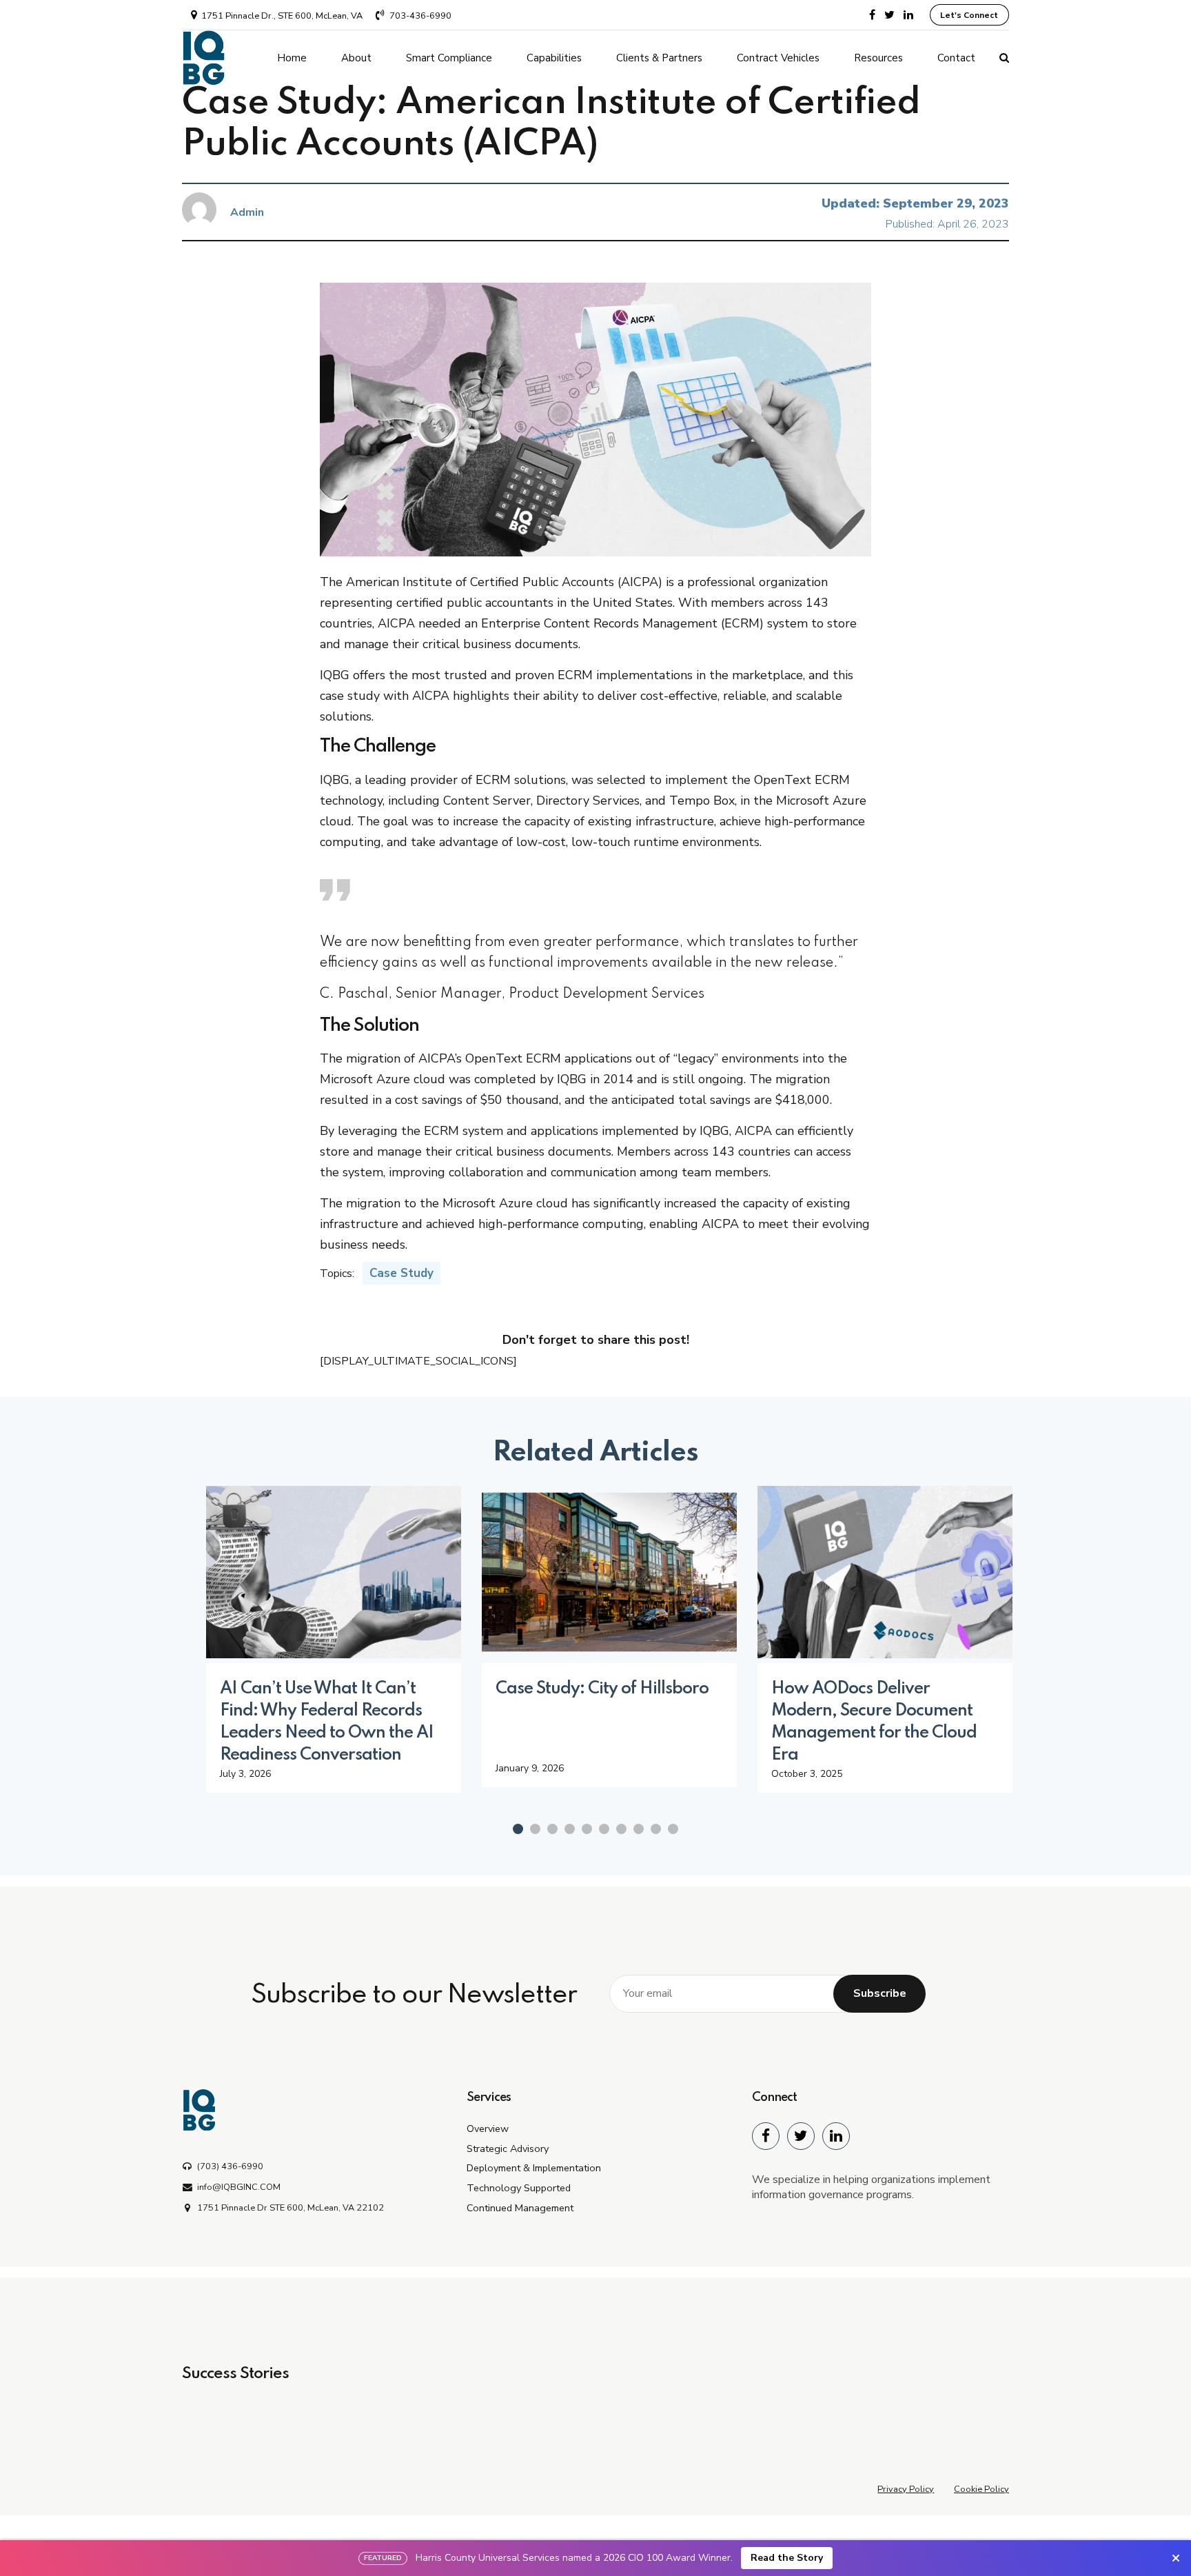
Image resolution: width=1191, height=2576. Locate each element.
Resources (878, 58)
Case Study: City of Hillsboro (602, 1689)
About (356, 58)
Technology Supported (519, 2188)
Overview (488, 2129)
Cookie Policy (981, 2489)
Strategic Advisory (508, 2149)
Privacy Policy (906, 2489)
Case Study (401, 1273)
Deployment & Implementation (534, 2168)
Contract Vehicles (778, 58)
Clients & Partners (659, 58)
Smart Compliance (449, 58)
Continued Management (520, 2208)
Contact (956, 58)
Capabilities (554, 58)
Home (292, 58)
